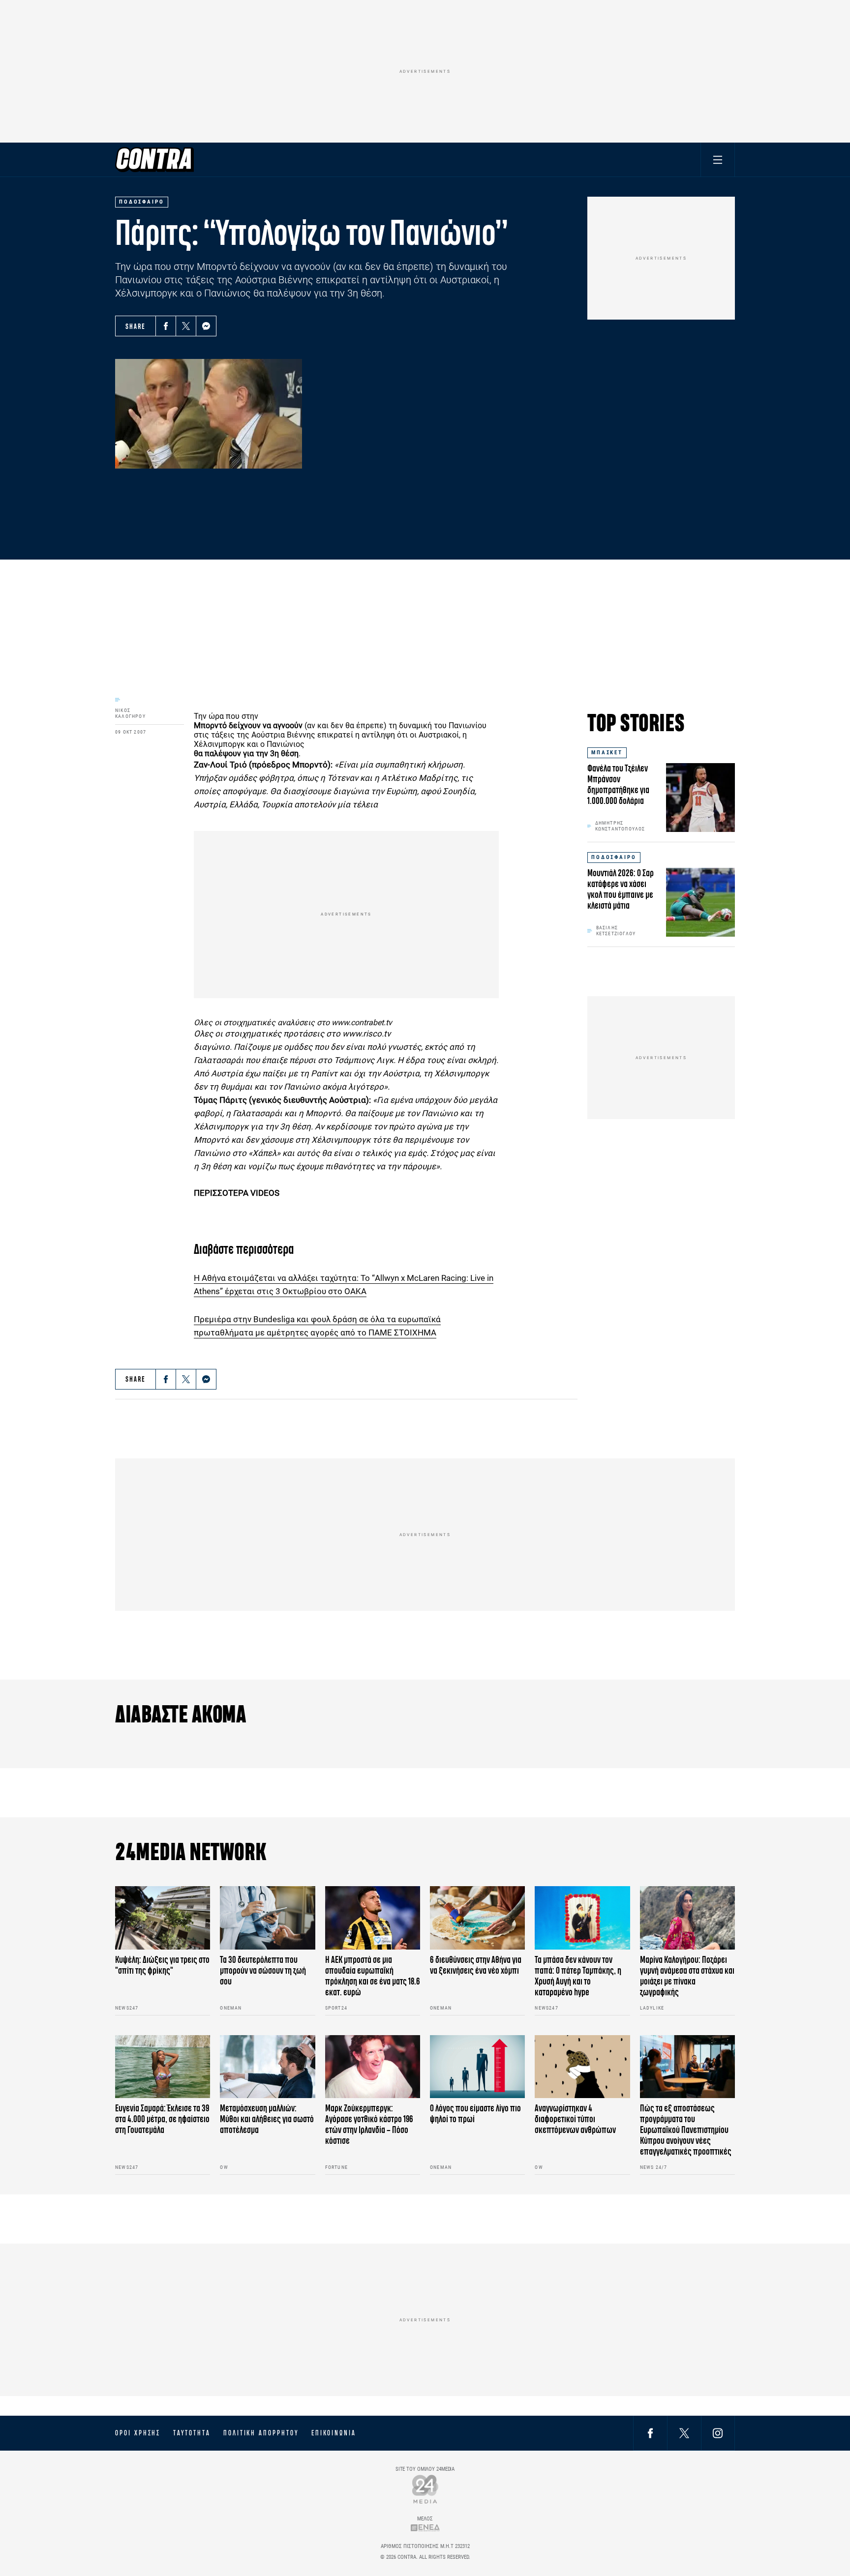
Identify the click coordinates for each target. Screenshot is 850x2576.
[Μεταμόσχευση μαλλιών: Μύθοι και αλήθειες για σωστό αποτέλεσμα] (267, 2067)
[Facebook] (166, 326)
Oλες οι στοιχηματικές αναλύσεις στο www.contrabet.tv (293, 1022)
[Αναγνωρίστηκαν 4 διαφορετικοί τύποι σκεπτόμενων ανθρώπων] (582, 2067)
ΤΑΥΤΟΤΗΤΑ (192, 2433)
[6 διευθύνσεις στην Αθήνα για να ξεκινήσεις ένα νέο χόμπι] (477, 1918)
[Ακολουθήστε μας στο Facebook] (650, 2433)
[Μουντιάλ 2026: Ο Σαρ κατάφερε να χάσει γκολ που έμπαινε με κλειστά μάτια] (700, 902)
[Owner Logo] (425, 2489)
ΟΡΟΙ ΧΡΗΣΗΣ (138, 2433)
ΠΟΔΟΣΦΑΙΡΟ (614, 857)
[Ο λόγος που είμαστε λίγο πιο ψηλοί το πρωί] (477, 2067)
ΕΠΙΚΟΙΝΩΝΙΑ (334, 2433)
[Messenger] (206, 326)
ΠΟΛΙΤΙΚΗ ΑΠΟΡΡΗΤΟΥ (261, 2433)
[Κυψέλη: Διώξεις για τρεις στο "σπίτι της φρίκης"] (163, 1918)
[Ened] (425, 2528)
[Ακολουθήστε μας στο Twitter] (684, 2433)
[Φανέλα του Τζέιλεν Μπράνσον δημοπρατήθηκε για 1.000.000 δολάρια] (700, 798)
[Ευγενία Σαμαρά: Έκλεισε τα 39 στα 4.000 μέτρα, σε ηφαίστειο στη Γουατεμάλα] (163, 2067)
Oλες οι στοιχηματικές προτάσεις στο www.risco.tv (292, 1034)
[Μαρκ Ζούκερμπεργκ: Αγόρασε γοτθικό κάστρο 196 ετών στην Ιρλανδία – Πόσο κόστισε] (373, 2067)
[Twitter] (186, 326)
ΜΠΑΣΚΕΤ (607, 753)
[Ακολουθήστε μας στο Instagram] (718, 2433)
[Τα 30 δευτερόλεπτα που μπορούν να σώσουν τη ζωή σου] (267, 1918)
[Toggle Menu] (718, 160)
